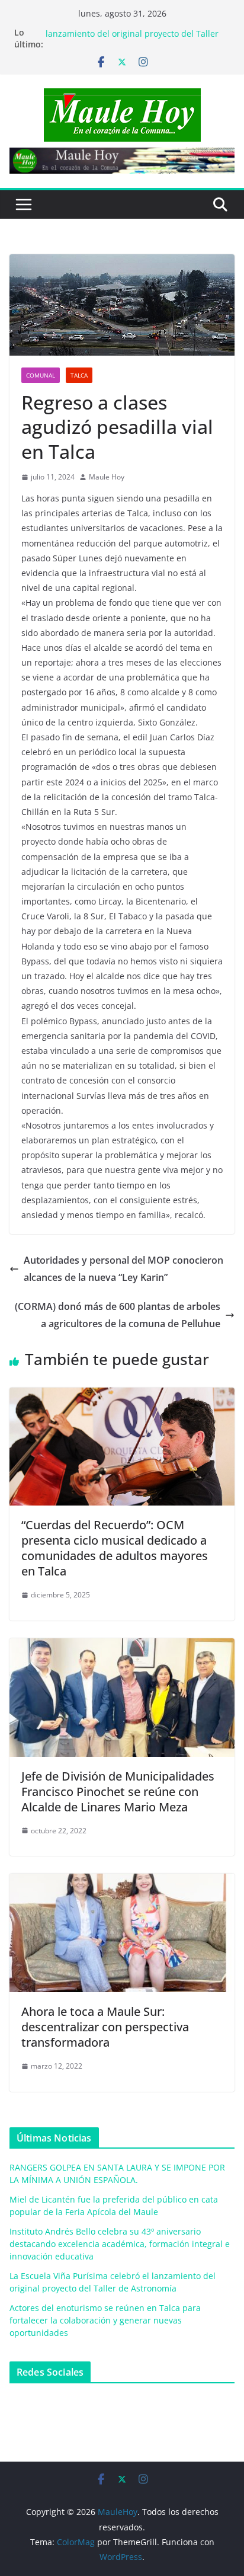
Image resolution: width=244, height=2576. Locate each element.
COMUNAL (41, 375)
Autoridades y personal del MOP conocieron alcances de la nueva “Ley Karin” (123, 1269)
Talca (79, 375)
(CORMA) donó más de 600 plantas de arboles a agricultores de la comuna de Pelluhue (118, 1315)
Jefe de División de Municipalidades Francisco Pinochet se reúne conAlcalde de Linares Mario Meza (118, 1792)
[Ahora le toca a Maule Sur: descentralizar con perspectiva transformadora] (122, 1882)
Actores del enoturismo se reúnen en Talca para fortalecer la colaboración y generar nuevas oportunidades (105, 2320)
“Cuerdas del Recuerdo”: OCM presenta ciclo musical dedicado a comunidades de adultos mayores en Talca (115, 1548)
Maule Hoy (107, 477)
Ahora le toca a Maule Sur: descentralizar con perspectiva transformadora (105, 2027)
